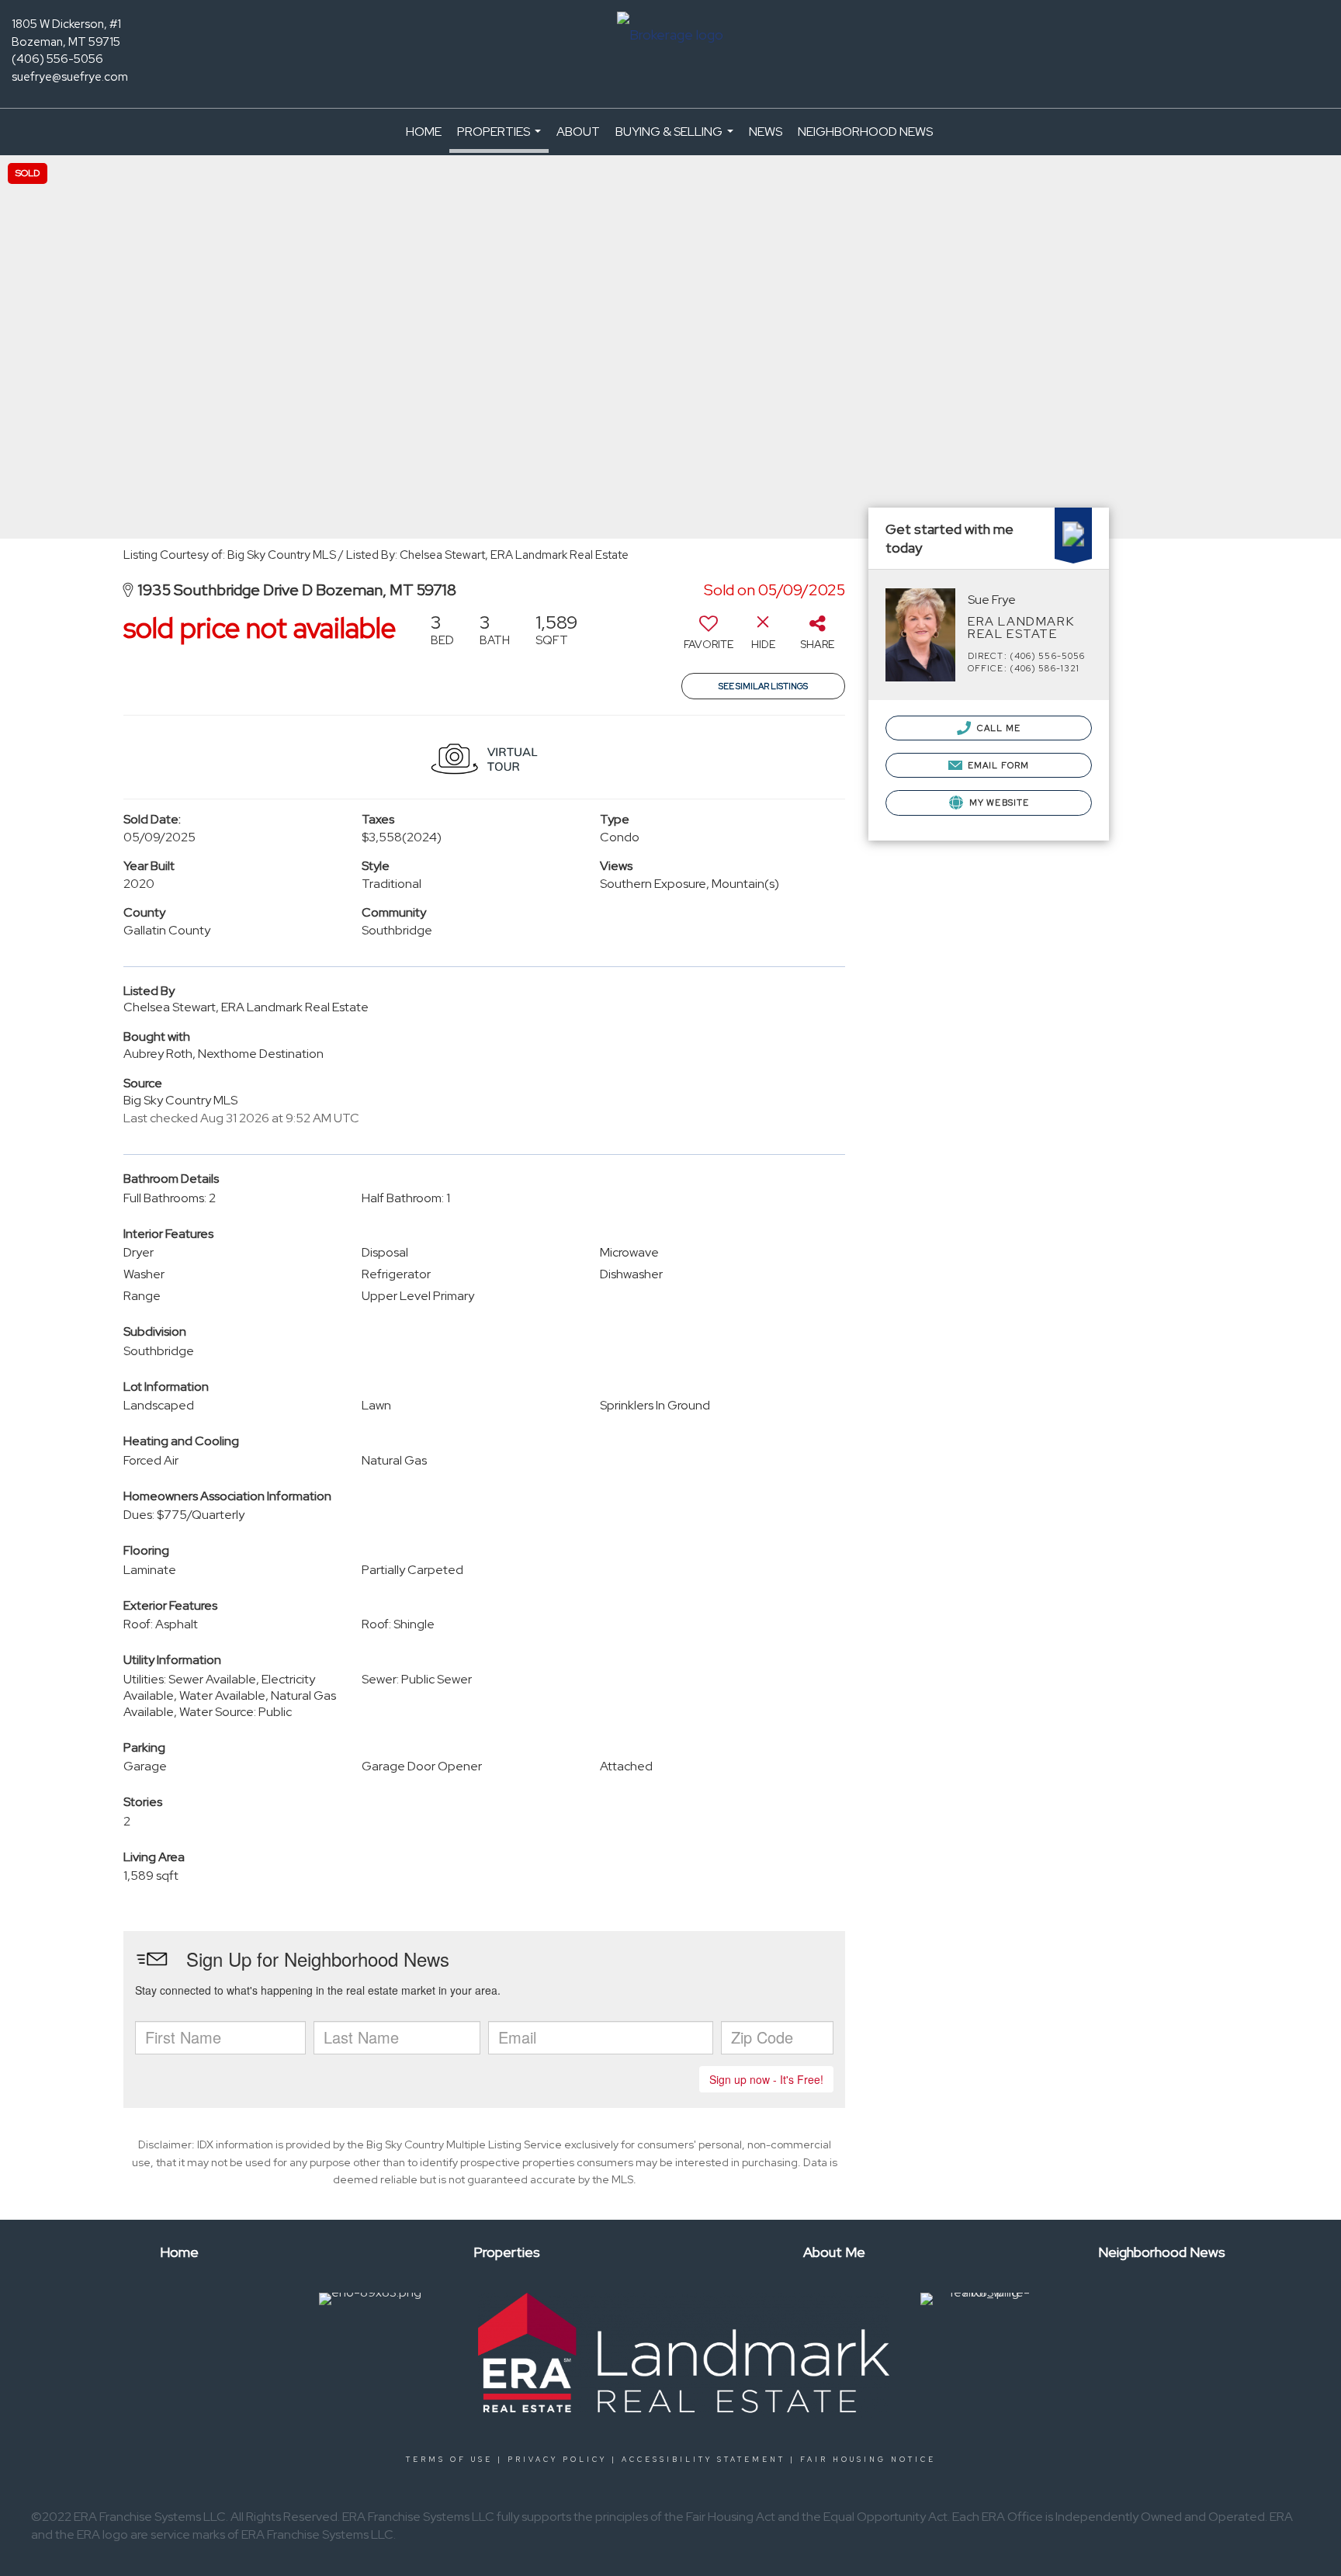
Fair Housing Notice (868, 2460)
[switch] (709, 637)
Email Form (997, 765)
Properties (501, 138)
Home (424, 132)
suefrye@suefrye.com (70, 77)
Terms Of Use (449, 2460)
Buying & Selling (676, 139)
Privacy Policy (557, 2460)
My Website (998, 803)
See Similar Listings (763, 686)
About (578, 132)
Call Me (998, 728)
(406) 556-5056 (57, 59)
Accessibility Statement (703, 2460)
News (766, 132)
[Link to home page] (670, 36)
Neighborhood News (865, 132)
